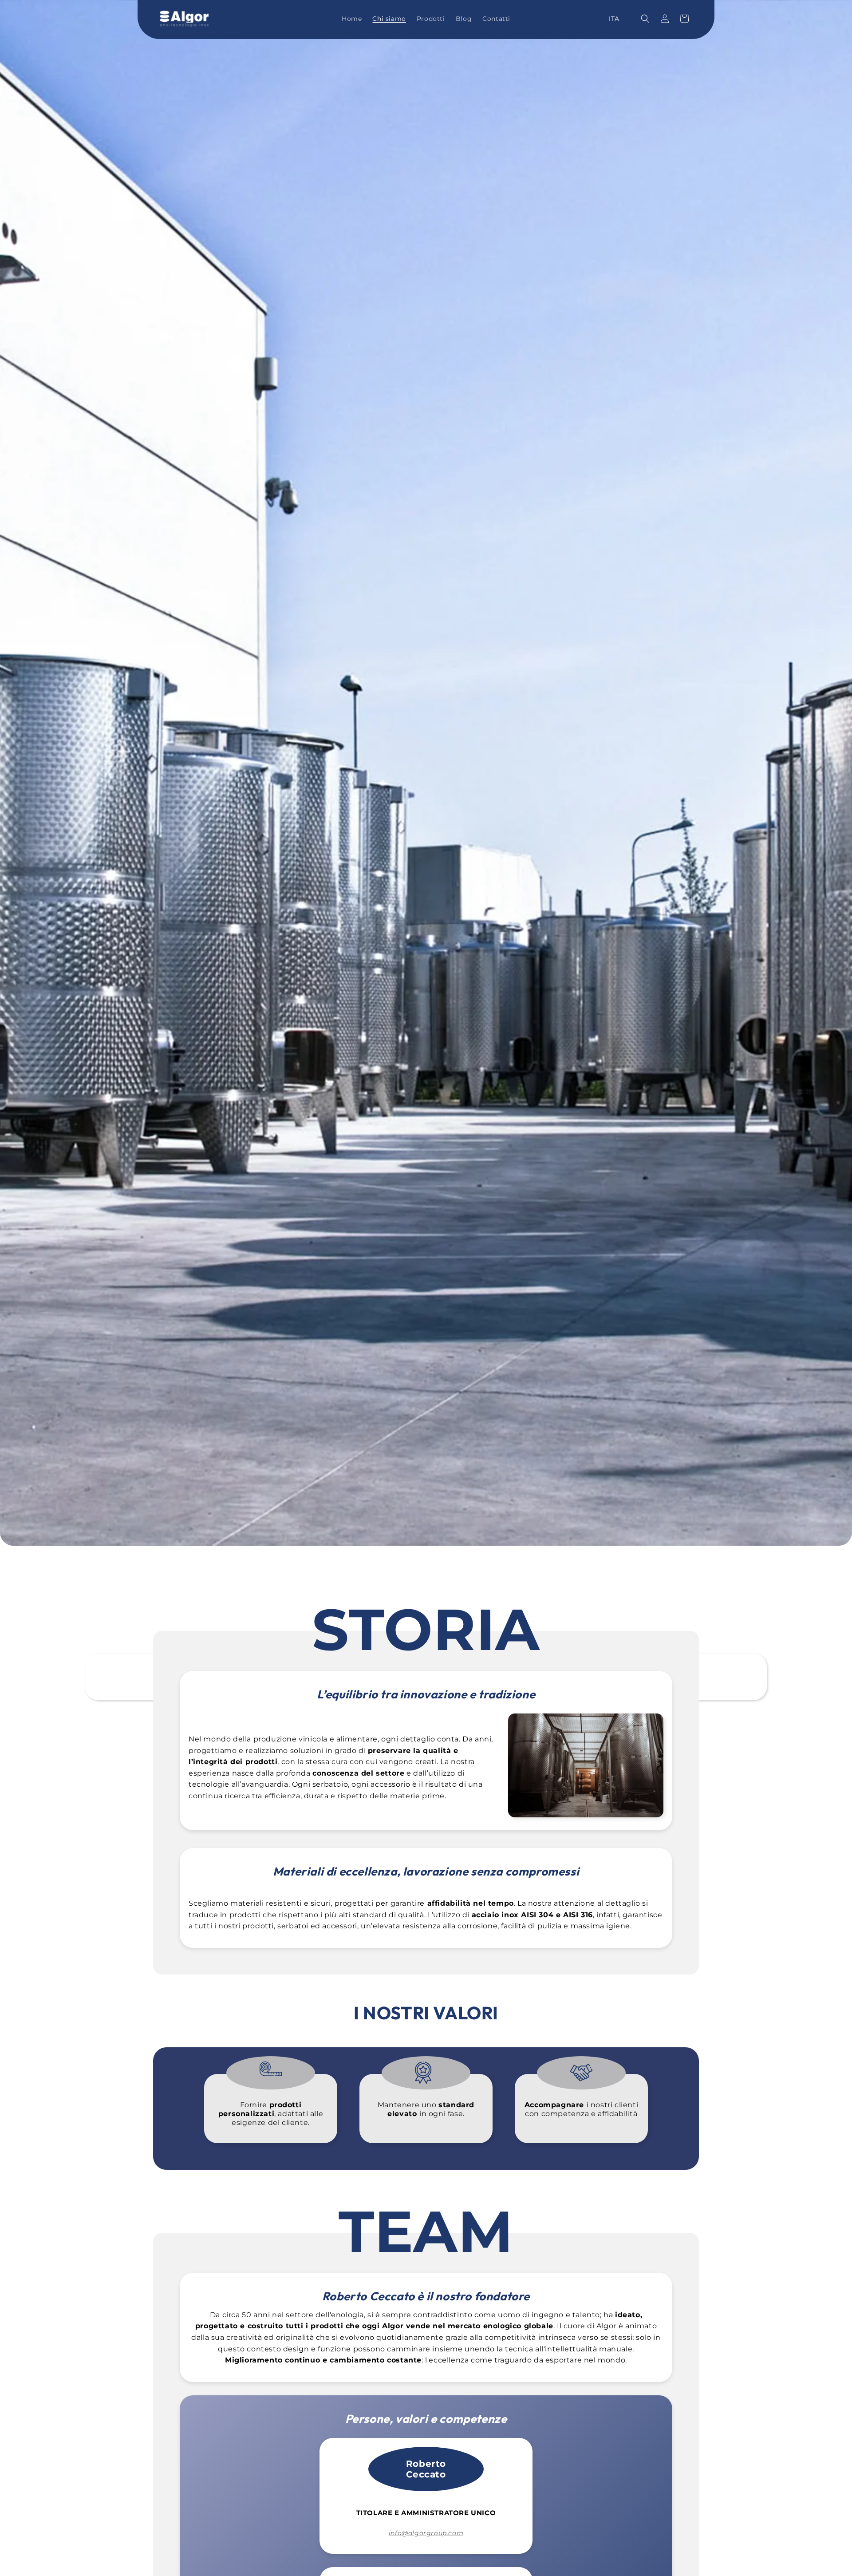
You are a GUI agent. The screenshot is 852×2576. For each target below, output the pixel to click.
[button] (645, 19)
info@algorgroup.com (426, 2533)
